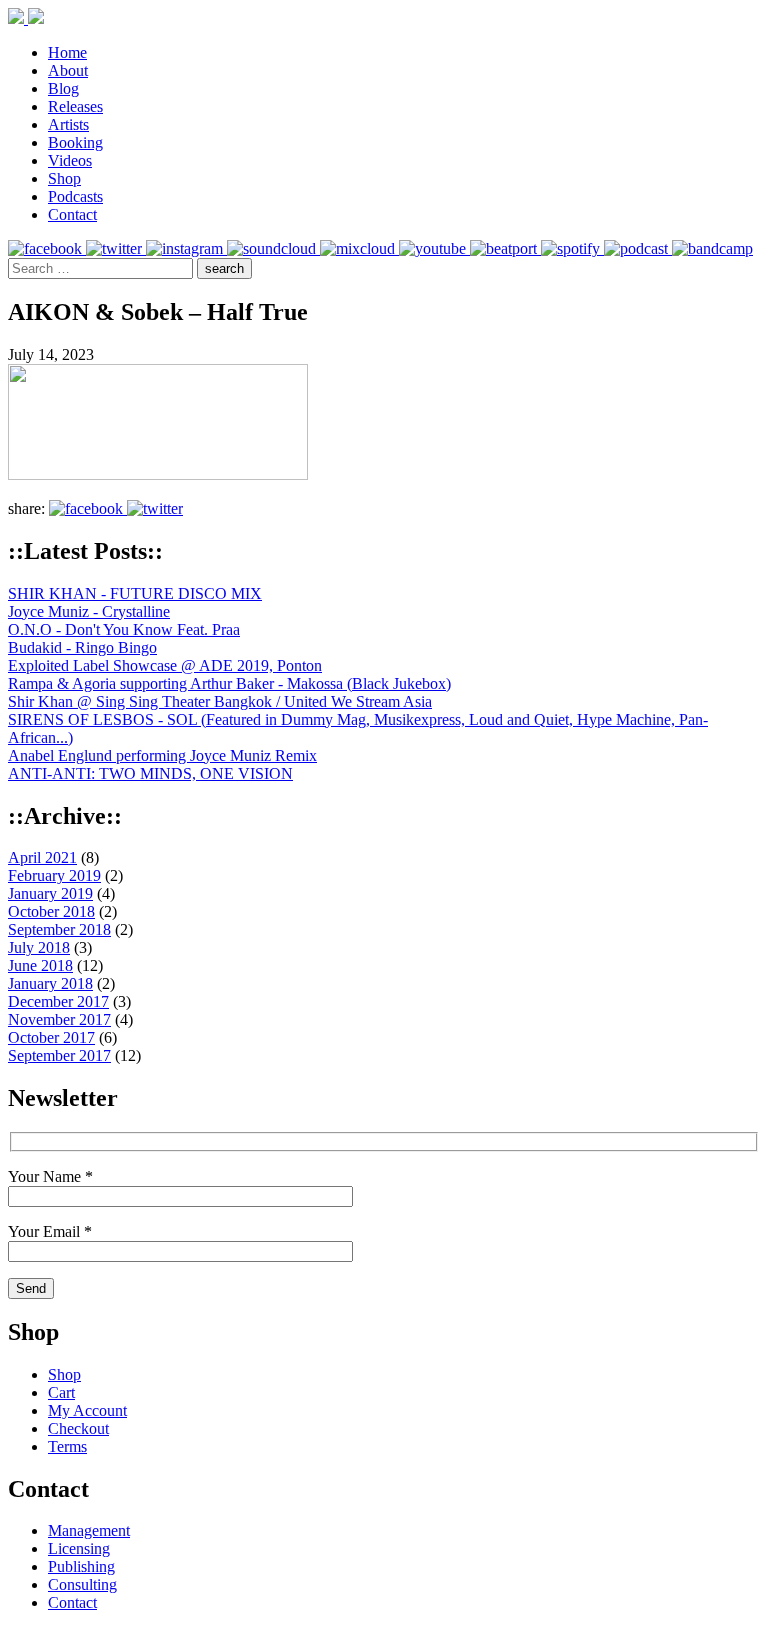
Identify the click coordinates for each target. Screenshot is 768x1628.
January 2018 (50, 983)
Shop (64, 178)
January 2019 (50, 893)
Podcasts (75, 196)
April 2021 (42, 857)
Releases (75, 106)
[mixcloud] (359, 248)
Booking (75, 142)
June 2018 (40, 965)
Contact (72, 214)
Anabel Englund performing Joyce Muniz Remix (162, 755)
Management (89, 1530)
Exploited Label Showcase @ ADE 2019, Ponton (165, 665)
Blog (63, 88)
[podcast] (638, 248)
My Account (87, 1410)
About (68, 70)
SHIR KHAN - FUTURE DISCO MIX (135, 593)
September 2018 (59, 929)
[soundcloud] (273, 248)
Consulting (82, 1584)
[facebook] (47, 248)
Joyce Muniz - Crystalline (89, 611)
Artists (68, 124)
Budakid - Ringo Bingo (82, 647)
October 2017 (51, 1037)
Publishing (81, 1566)
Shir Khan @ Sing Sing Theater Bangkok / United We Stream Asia (220, 701)
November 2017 (59, 1019)
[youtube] (434, 248)
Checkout (78, 1428)
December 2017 (58, 1001)
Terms (67, 1446)
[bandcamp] (712, 248)
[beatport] (505, 248)
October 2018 (51, 911)
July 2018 (39, 947)
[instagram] (186, 248)
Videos (70, 160)
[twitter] (116, 248)
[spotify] (572, 248)
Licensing (79, 1548)
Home (67, 52)
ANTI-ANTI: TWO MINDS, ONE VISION (150, 773)
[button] (224, 268)
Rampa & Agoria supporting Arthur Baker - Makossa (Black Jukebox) (229, 683)
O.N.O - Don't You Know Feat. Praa (124, 629)
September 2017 (59, 1055)
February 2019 (54, 875)
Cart (61, 1392)
